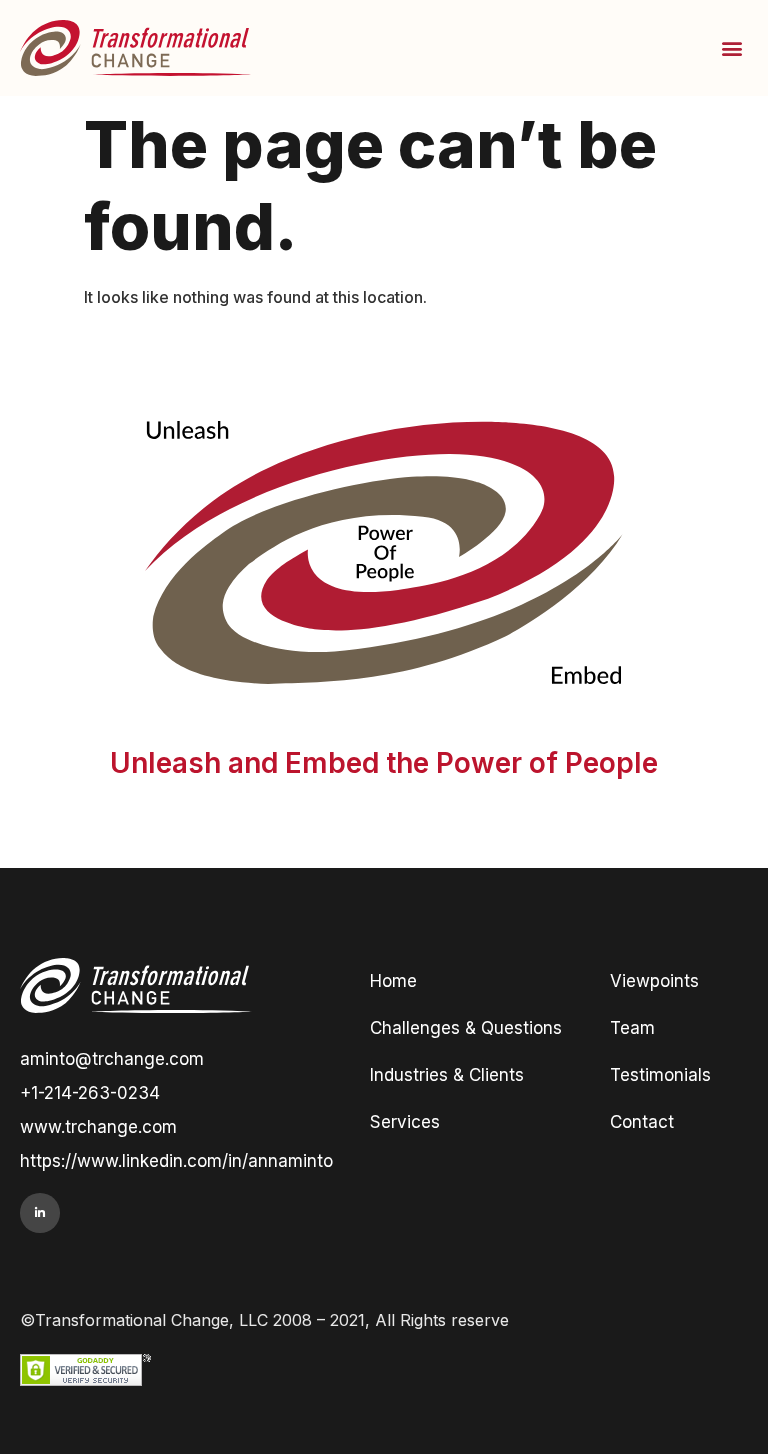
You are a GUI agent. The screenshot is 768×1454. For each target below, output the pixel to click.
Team (632, 1028)
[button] (731, 47)
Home (393, 981)
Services (405, 1122)
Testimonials (660, 1075)
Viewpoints (654, 981)
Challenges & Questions (466, 1028)
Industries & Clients (447, 1075)
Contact (642, 1122)
